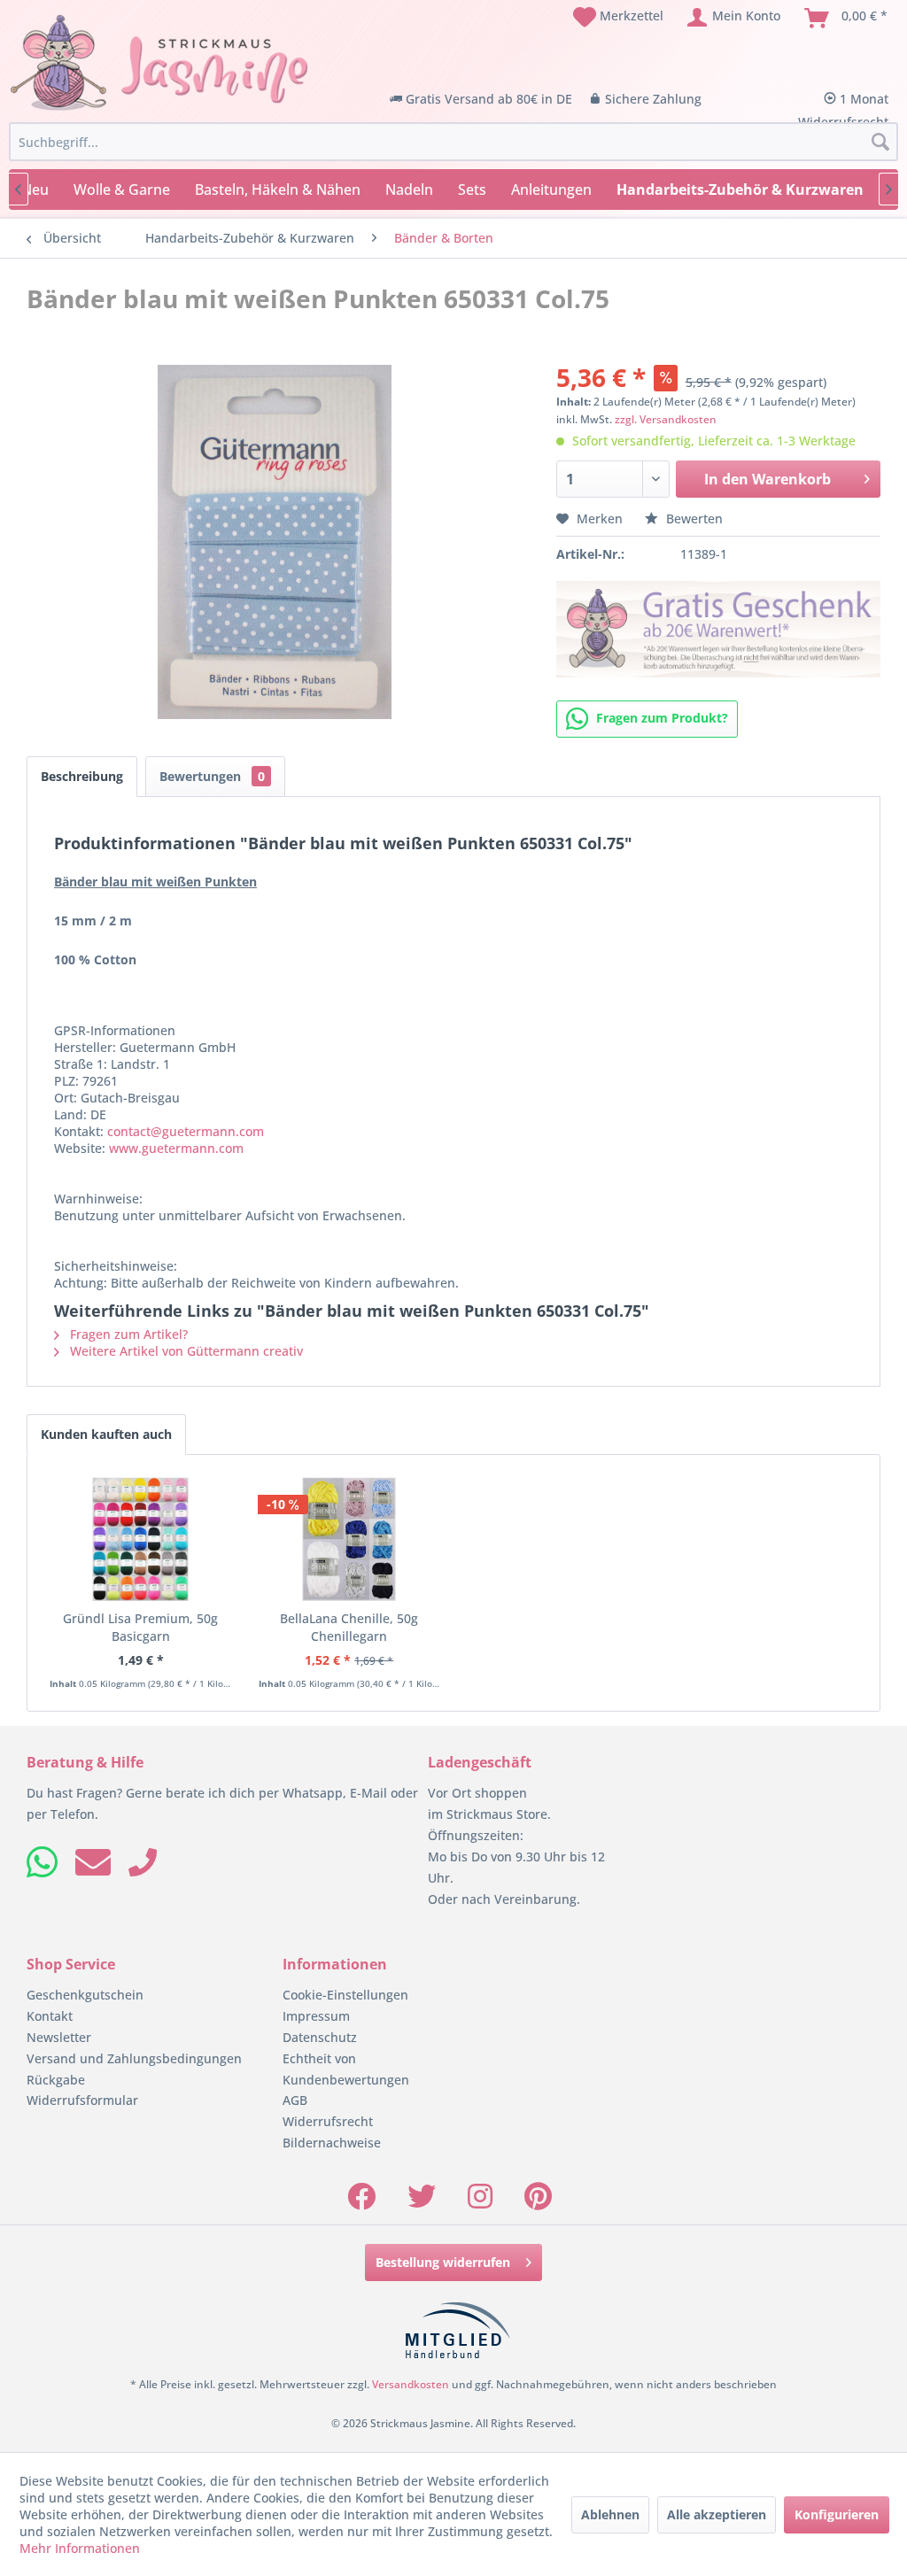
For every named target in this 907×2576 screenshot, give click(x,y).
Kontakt (50, 2016)
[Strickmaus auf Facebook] (361, 2202)
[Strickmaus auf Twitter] (422, 2202)
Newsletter (59, 2037)
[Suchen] (880, 143)
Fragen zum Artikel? (127, 1334)
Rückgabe (56, 2080)
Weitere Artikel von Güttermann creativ (185, 1351)
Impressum (316, 2016)
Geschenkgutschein (85, 1995)
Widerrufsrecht (328, 2121)
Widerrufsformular (82, 2100)
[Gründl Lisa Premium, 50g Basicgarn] (141, 1539)
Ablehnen (610, 2514)
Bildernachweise (332, 2143)
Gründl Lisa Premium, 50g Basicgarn (140, 1627)
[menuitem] (618, 18)
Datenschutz (320, 2037)
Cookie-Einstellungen (345, 1995)
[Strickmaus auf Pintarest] (538, 2202)
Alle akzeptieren (717, 2514)
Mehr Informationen (80, 2548)
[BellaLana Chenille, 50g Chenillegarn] (350, 1539)
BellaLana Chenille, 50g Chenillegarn (349, 1627)
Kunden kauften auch (106, 1434)
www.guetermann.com (176, 1148)
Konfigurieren (837, 2514)
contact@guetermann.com (186, 1131)
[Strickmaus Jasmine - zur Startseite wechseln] (159, 63)
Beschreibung (82, 776)
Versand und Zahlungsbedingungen (134, 2058)
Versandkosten (411, 2384)
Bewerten (693, 518)
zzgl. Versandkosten (666, 419)
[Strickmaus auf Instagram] (480, 2202)
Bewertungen (212, 776)
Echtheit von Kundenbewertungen (346, 2069)
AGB (295, 2100)
